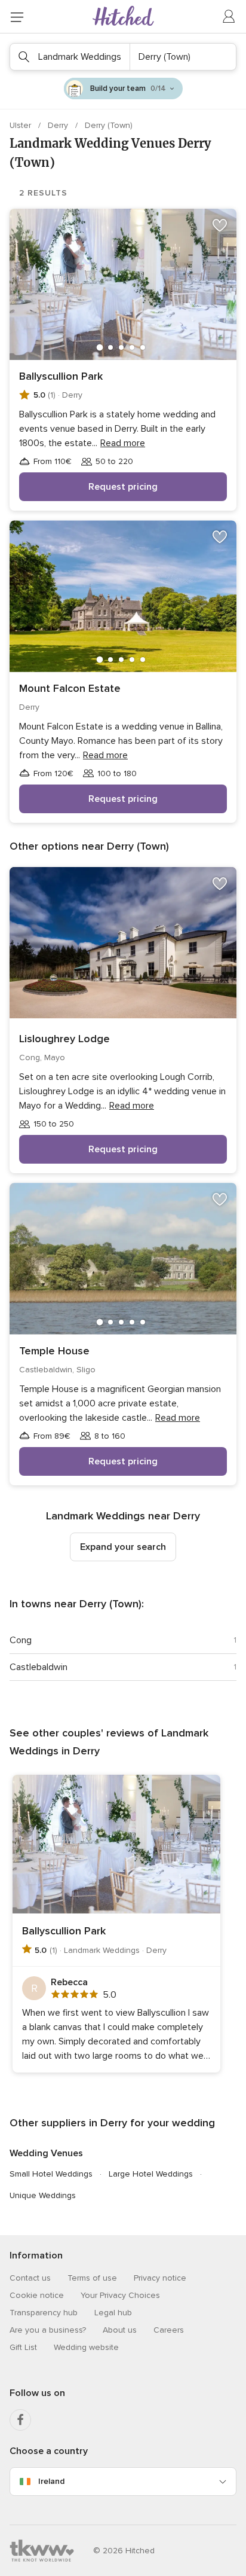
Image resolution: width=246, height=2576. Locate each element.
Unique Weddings (43, 2195)
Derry (59, 125)
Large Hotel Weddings (151, 2174)
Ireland (51, 2481)
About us (120, 2330)
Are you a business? (48, 2330)
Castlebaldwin (39, 1667)
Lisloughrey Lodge (64, 1039)
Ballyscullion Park (61, 376)
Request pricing (123, 487)
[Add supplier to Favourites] (220, 225)
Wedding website (86, 2347)
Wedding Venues (46, 2153)
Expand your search (123, 1547)
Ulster (21, 125)
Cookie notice (37, 2295)
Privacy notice (160, 2278)
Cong (21, 1640)
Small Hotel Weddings (51, 2174)
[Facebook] (20, 2420)
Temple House (54, 1351)
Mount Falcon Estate (70, 688)
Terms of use (92, 2278)
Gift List (23, 2347)
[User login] (229, 17)
